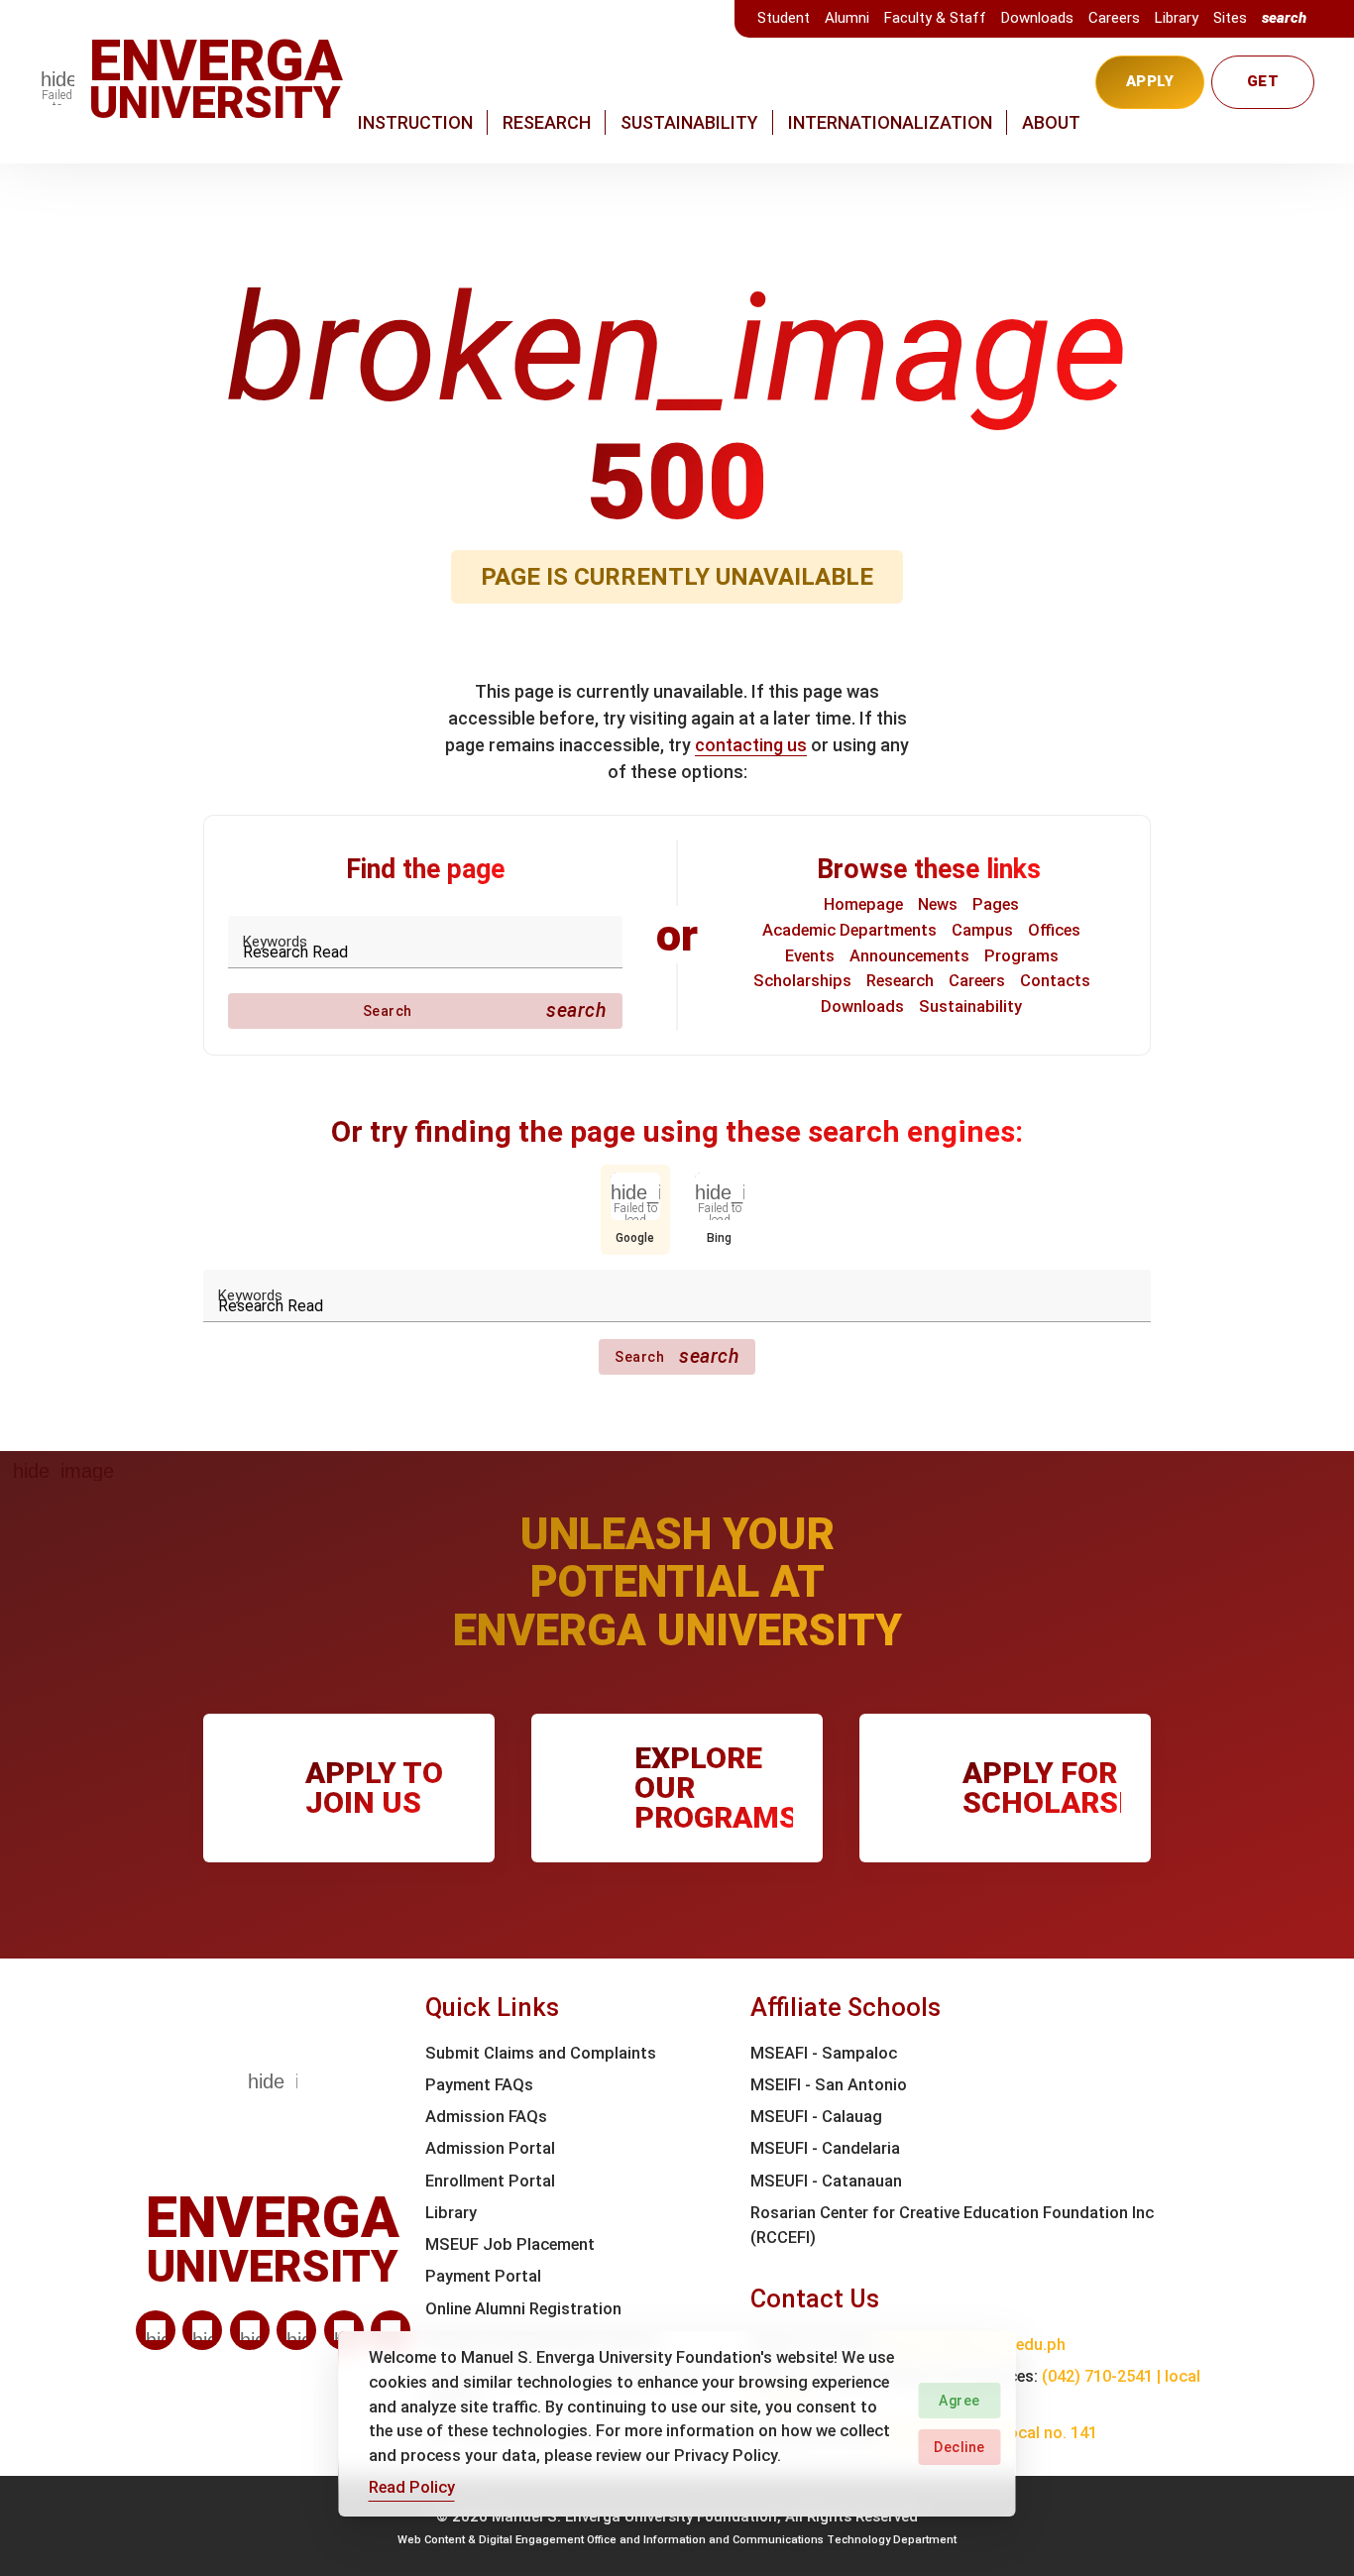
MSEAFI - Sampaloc (824, 2053)
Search (485, 1010)
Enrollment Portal (490, 2181)
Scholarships (802, 981)
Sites (1230, 18)
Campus (982, 930)
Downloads (1037, 18)
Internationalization (890, 122)
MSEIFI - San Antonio (829, 2085)
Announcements (909, 956)
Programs (1021, 956)
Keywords (275, 942)
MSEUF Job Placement (510, 2244)
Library (1177, 18)
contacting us (751, 745)
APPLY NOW (1150, 91)
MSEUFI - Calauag (816, 2117)
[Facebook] (202, 2330)
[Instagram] (296, 2330)
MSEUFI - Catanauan (826, 2181)
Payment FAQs (479, 2085)
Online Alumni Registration (523, 2309)
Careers (1114, 18)
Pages (996, 904)
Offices (1054, 930)
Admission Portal (490, 2148)
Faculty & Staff (935, 18)
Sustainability (689, 122)
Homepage (863, 904)
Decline (959, 2447)
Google (635, 1238)
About (1051, 122)
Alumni (847, 18)
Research (547, 122)
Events (810, 956)
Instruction (415, 122)
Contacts (1055, 981)
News (938, 904)
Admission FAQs (486, 2117)
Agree (959, 2401)
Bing (719, 1238)
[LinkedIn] (156, 2330)
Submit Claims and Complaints (541, 2053)
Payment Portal (483, 2276)
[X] (250, 2330)
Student (784, 18)
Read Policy (412, 2487)
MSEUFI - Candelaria (825, 2148)
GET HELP (1263, 91)
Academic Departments (849, 930)
